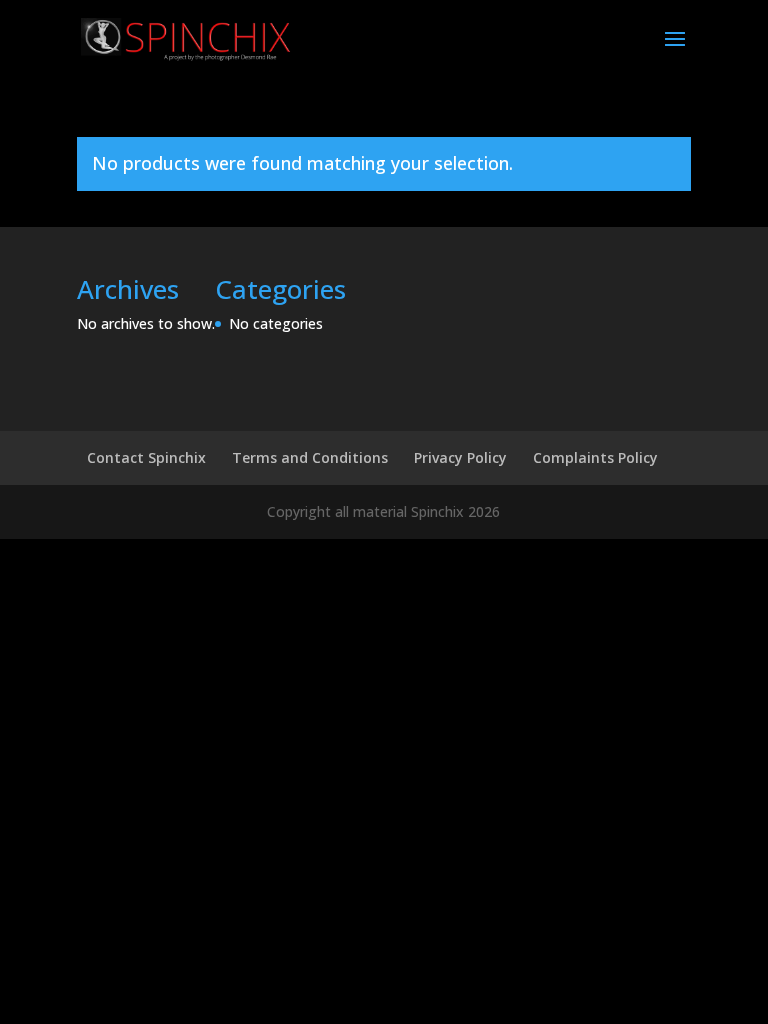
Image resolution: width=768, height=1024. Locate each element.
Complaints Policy (595, 457)
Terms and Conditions (310, 457)
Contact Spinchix (146, 457)
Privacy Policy (460, 457)
